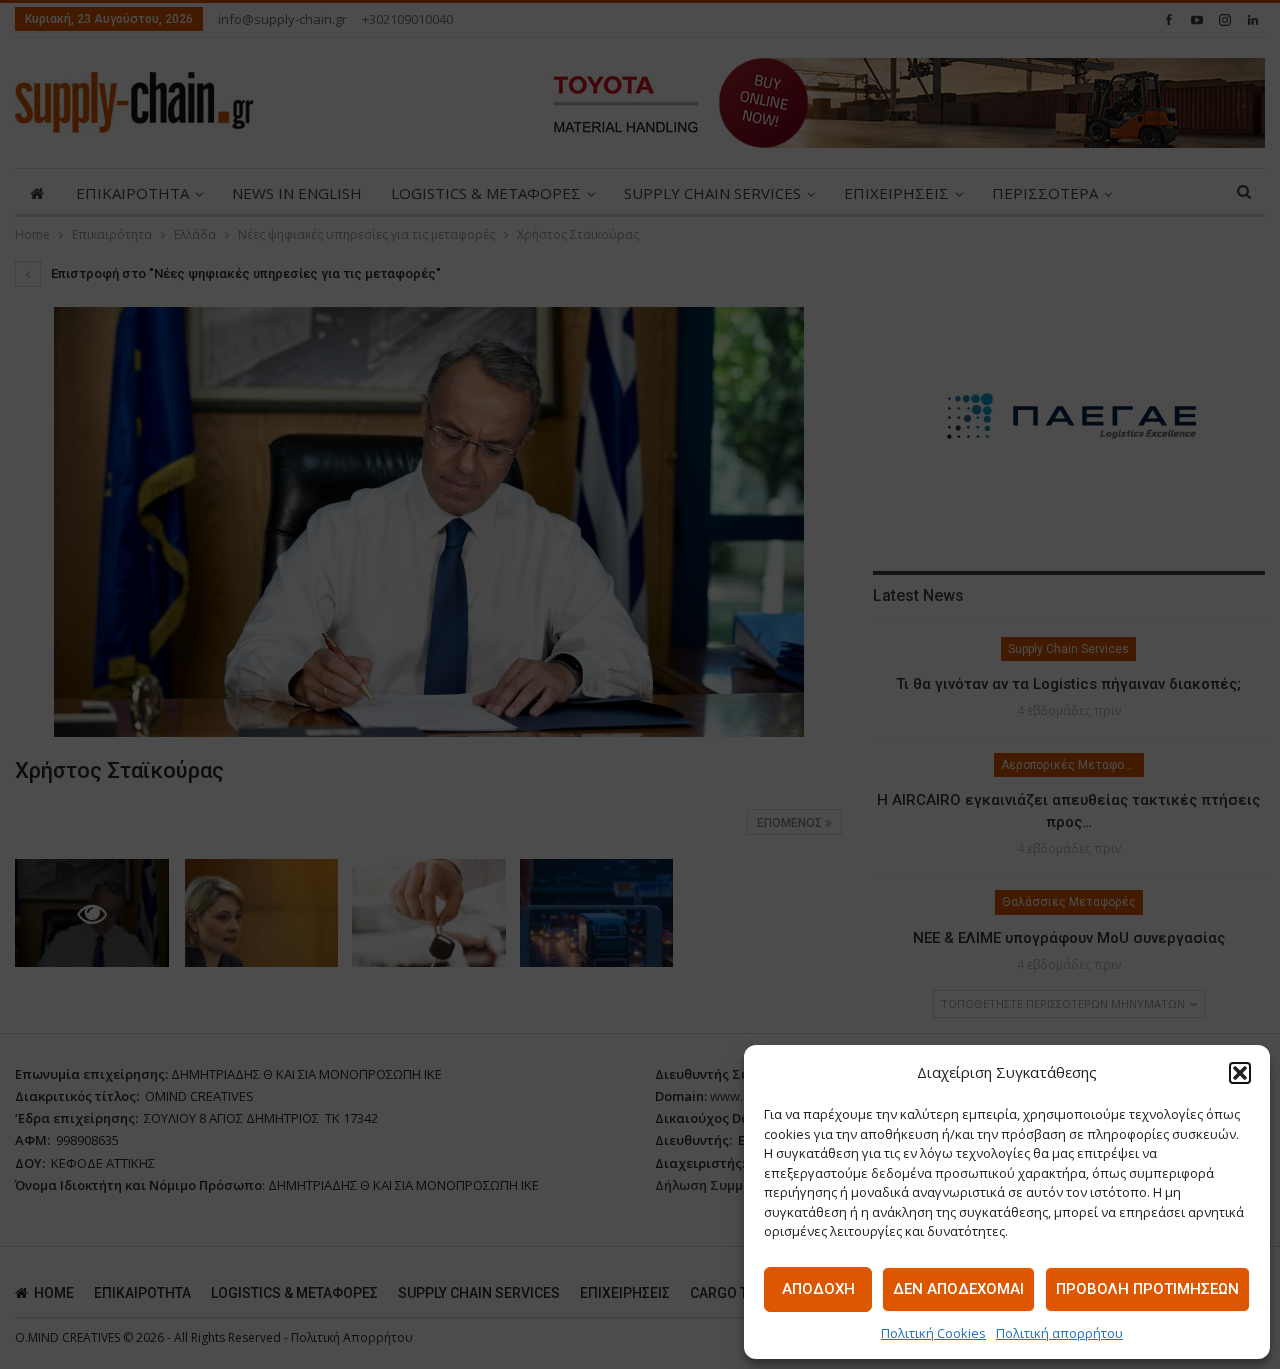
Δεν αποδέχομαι (958, 1289)
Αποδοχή (818, 1289)
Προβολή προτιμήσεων (1147, 1289)
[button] (1240, 1073)
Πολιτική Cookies (933, 1333)
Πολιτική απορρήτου (1059, 1333)
